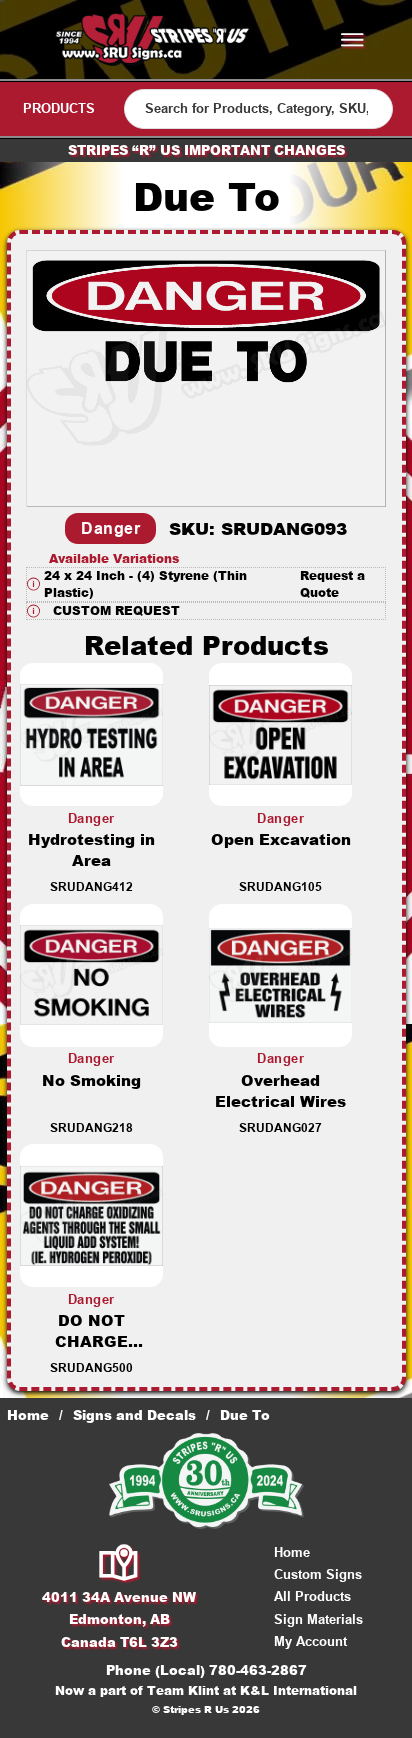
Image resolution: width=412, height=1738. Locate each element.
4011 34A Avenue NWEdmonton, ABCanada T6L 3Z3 (119, 1619)
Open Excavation (281, 839)
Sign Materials (318, 1619)
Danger (110, 528)
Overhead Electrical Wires (280, 1091)
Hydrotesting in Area (91, 850)
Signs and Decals (134, 1415)
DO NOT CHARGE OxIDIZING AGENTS (91, 1352)
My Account (310, 1641)
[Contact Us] (119, 1564)
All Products (312, 1596)
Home (28, 1415)
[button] (206, 584)
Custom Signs (318, 1574)
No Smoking (91, 1080)
